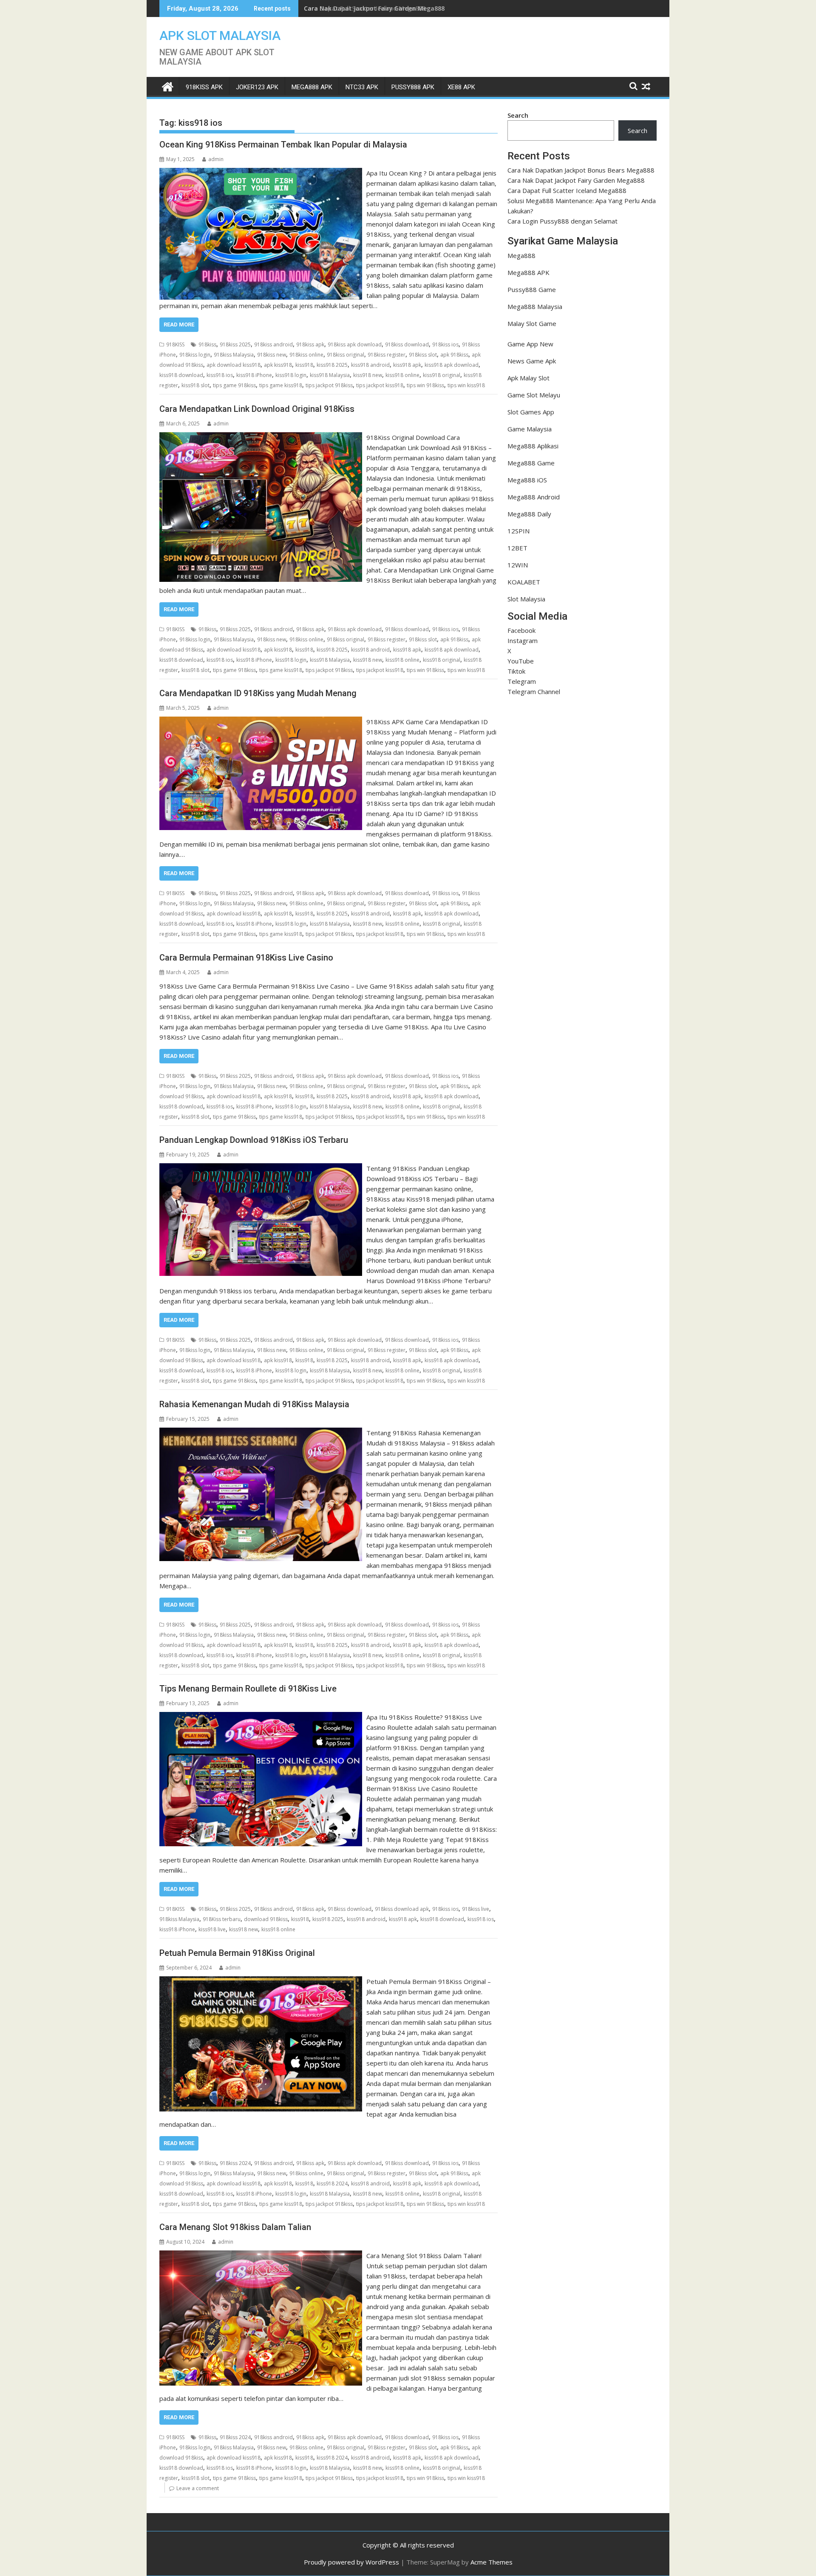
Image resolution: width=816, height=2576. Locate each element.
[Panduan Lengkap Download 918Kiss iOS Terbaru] (261, 1168)
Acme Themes (492, 2562)
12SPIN (518, 531)
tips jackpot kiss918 (380, 385)
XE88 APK (461, 87)
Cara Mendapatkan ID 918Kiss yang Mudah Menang (258, 693)
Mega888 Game (531, 463)
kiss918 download (181, 375)
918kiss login (195, 355)
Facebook (521, 630)
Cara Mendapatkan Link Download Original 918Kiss (257, 409)
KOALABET (524, 582)
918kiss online (306, 355)
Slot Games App (531, 412)
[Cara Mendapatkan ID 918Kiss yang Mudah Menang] (261, 722)
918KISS (175, 344)
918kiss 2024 (235, 2163)
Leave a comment (198, 2488)
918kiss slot (423, 355)
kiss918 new (368, 375)
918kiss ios (445, 344)
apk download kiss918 (234, 365)
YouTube (521, 661)
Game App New (530, 344)
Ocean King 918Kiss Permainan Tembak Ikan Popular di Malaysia (283, 145)
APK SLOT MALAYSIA (220, 35)
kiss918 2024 (332, 2184)
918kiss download (407, 344)
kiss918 (304, 365)
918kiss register (387, 355)
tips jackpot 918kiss (329, 385)
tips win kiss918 (466, 385)
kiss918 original (442, 375)
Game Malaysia (530, 429)
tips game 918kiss (234, 385)
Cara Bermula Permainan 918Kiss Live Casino (246, 958)
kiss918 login (291, 375)
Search (518, 115)
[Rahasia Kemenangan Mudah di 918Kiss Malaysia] (261, 1433)
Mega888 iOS (527, 480)
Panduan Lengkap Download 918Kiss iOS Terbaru (254, 1140)
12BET (517, 548)
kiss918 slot (195, 385)
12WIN (518, 565)
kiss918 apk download (452, 365)
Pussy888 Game (532, 289)
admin (216, 159)
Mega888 (521, 255)
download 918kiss (266, 1919)
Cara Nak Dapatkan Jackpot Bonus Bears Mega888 (581, 170)
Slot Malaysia (526, 599)
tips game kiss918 (281, 385)
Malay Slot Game (532, 323)
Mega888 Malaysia (535, 306)
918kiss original (346, 355)
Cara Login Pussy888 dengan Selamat (562, 221)
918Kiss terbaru (222, 1919)
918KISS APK (204, 87)
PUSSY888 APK (413, 87)
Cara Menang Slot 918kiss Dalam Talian (235, 2227)
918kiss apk (310, 344)
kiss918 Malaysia (330, 375)
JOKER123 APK (257, 87)
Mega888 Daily (529, 514)
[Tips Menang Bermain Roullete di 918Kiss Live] (261, 1717)
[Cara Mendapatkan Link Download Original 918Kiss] (261, 437)
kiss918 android (370, 365)
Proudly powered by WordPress (351, 2562)
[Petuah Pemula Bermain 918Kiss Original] (261, 1981)
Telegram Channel (534, 691)
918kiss (207, 344)
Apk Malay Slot (528, 378)
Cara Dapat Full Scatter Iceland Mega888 (365, 8)
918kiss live (476, 1909)
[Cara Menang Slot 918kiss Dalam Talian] (261, 2256)
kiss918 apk (407, 365)
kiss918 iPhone (254, 375)
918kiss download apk (402, 1909)
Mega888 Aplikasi (533, 446)
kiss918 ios (220, 375)
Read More (179, 324)
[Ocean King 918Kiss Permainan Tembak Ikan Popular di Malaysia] (261, 173)
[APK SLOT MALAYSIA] (168, 86)
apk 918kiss (454, 355)
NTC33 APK (362, 87)
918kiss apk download (355, 344)
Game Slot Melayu (534, 395)
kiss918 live (212, 1929)
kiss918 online (402, 375)
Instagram (523, 640)
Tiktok (516, 671)
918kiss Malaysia (234, 355)
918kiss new (272, 355)
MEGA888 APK (312, 87)
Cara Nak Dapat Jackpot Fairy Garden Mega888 (576, 180)
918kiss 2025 (235, 344)
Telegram (522, 681)
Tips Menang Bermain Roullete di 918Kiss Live (248, 1689)
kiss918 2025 (332, 365)
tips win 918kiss (425, 385)
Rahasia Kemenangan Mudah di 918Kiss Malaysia (254, 1404)
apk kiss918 (278, 365)
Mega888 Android (534, 497)
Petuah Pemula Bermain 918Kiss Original (237, 1953)
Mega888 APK (528, 272)
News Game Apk (532, 361)
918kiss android (273, 344)
